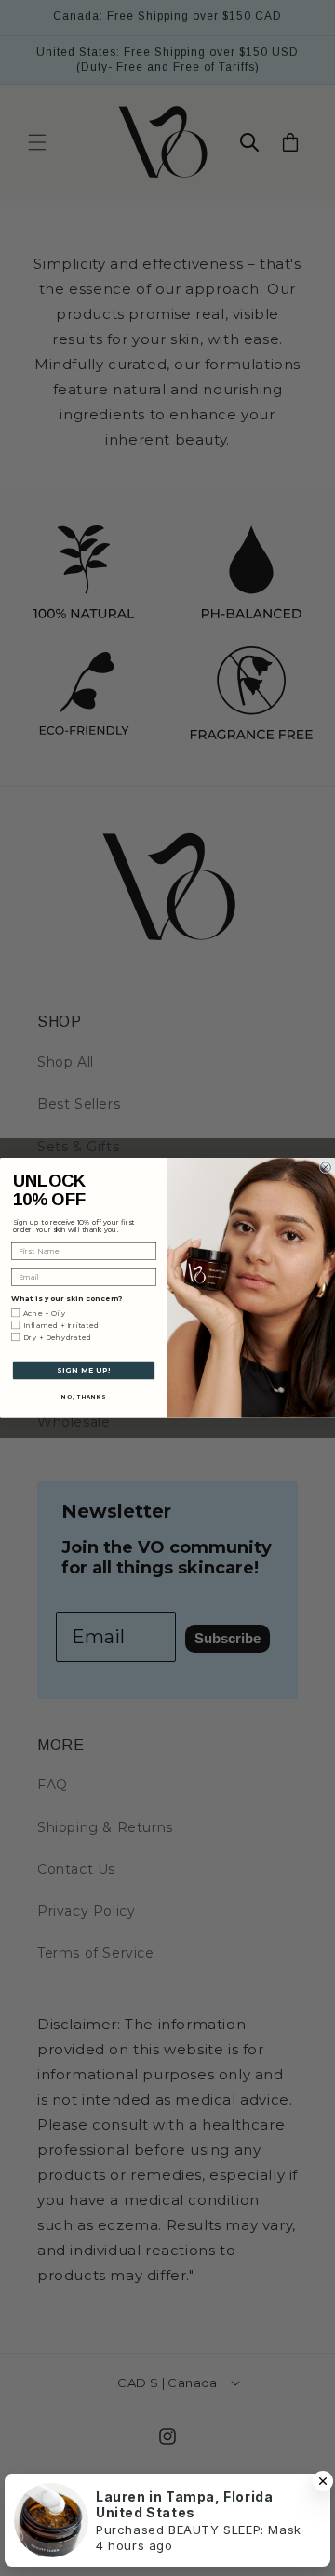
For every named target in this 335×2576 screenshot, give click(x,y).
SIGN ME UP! (84, 1370)
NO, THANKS (83, 1396)
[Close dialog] (325, 1168)
